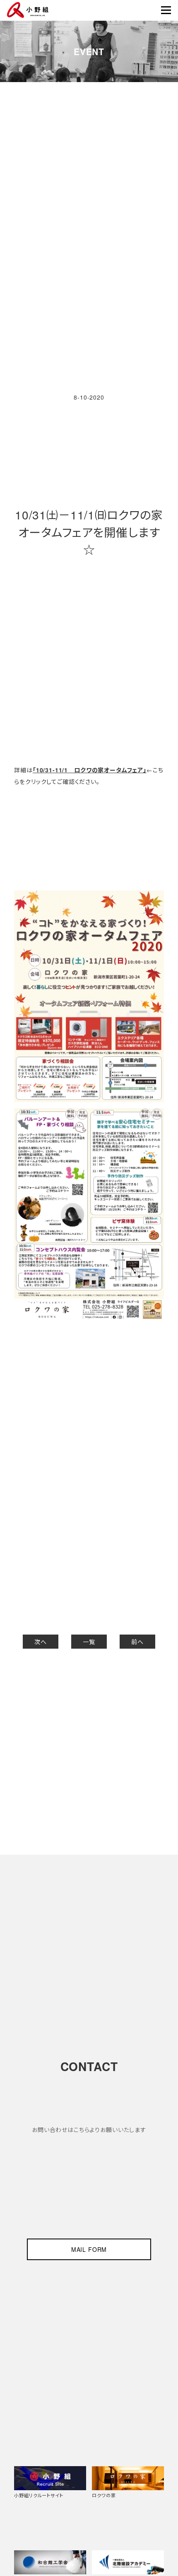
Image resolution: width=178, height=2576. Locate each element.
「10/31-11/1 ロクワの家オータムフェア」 (90, 770)
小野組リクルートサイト (38, 2495)
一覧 (89, 1642)
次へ (41, 1642)
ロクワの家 (104, 2495)
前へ (137, 1642)
